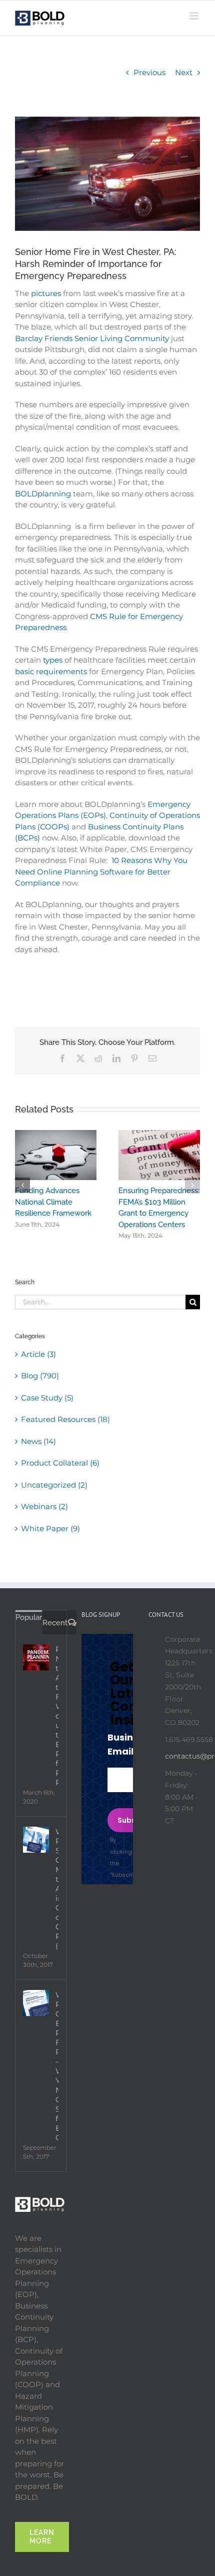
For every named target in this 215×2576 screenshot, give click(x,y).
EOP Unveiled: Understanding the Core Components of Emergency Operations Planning (158, 1213)
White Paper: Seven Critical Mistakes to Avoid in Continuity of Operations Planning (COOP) (57, 1900)
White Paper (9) (50, 1539)
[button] (22, 1191)
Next (184, 72)
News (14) (38, 1452)
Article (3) (38, 1365)
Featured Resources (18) (65, 1430)
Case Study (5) (47, 1409)
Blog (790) (40, 1387)
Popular (29, 1628)
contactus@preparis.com (182, 1767)
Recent (55, 1634)
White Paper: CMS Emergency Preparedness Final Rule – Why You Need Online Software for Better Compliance (57, 2077)
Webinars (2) (44, 1517)
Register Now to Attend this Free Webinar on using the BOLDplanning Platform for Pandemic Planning (57, 1727)
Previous (149, 72)
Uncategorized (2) (54, 1496)
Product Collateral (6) (60, 1474)
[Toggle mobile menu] (195, 16)
